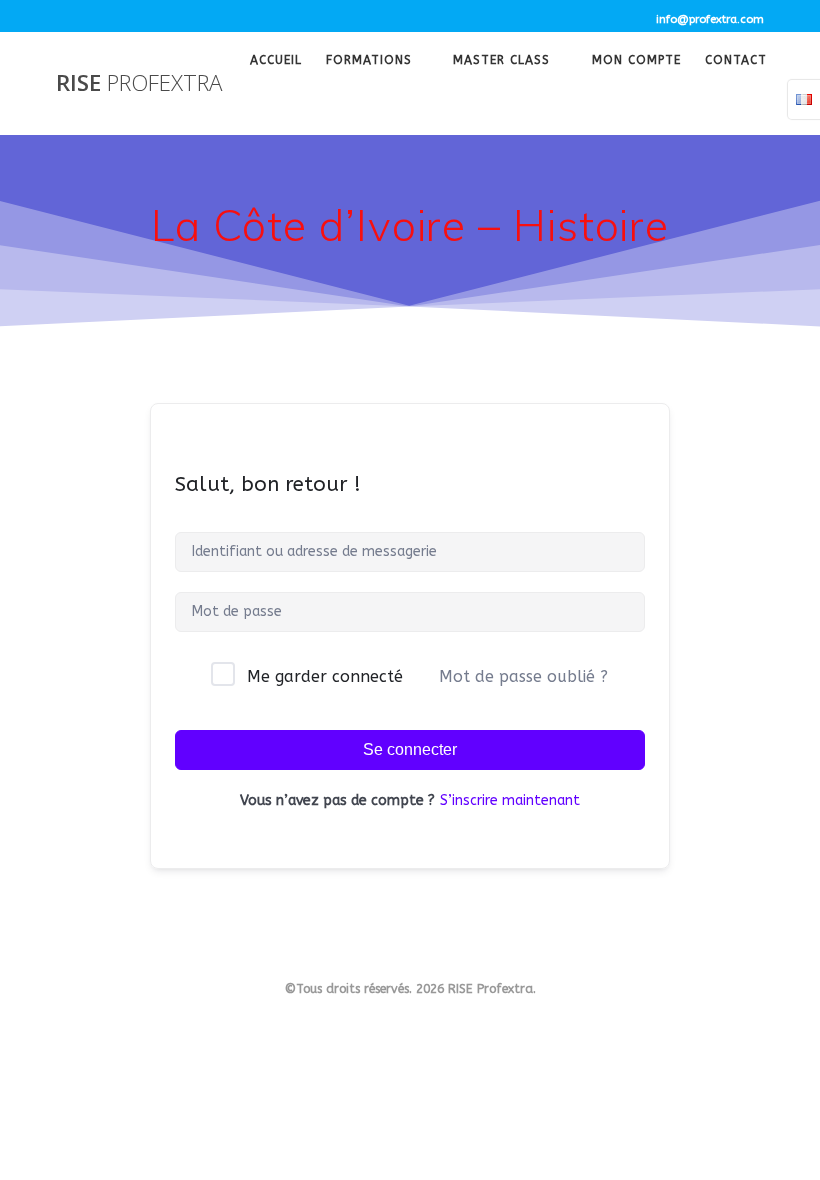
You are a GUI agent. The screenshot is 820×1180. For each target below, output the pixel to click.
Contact (736, 62)
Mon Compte (636, 62)
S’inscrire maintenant (510, 800)
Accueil (276, 62)
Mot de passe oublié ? (523, 676)
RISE (139, 83)
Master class (501, 62)
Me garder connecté (325, 676)
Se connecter (410, 749)
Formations (369, 62)
